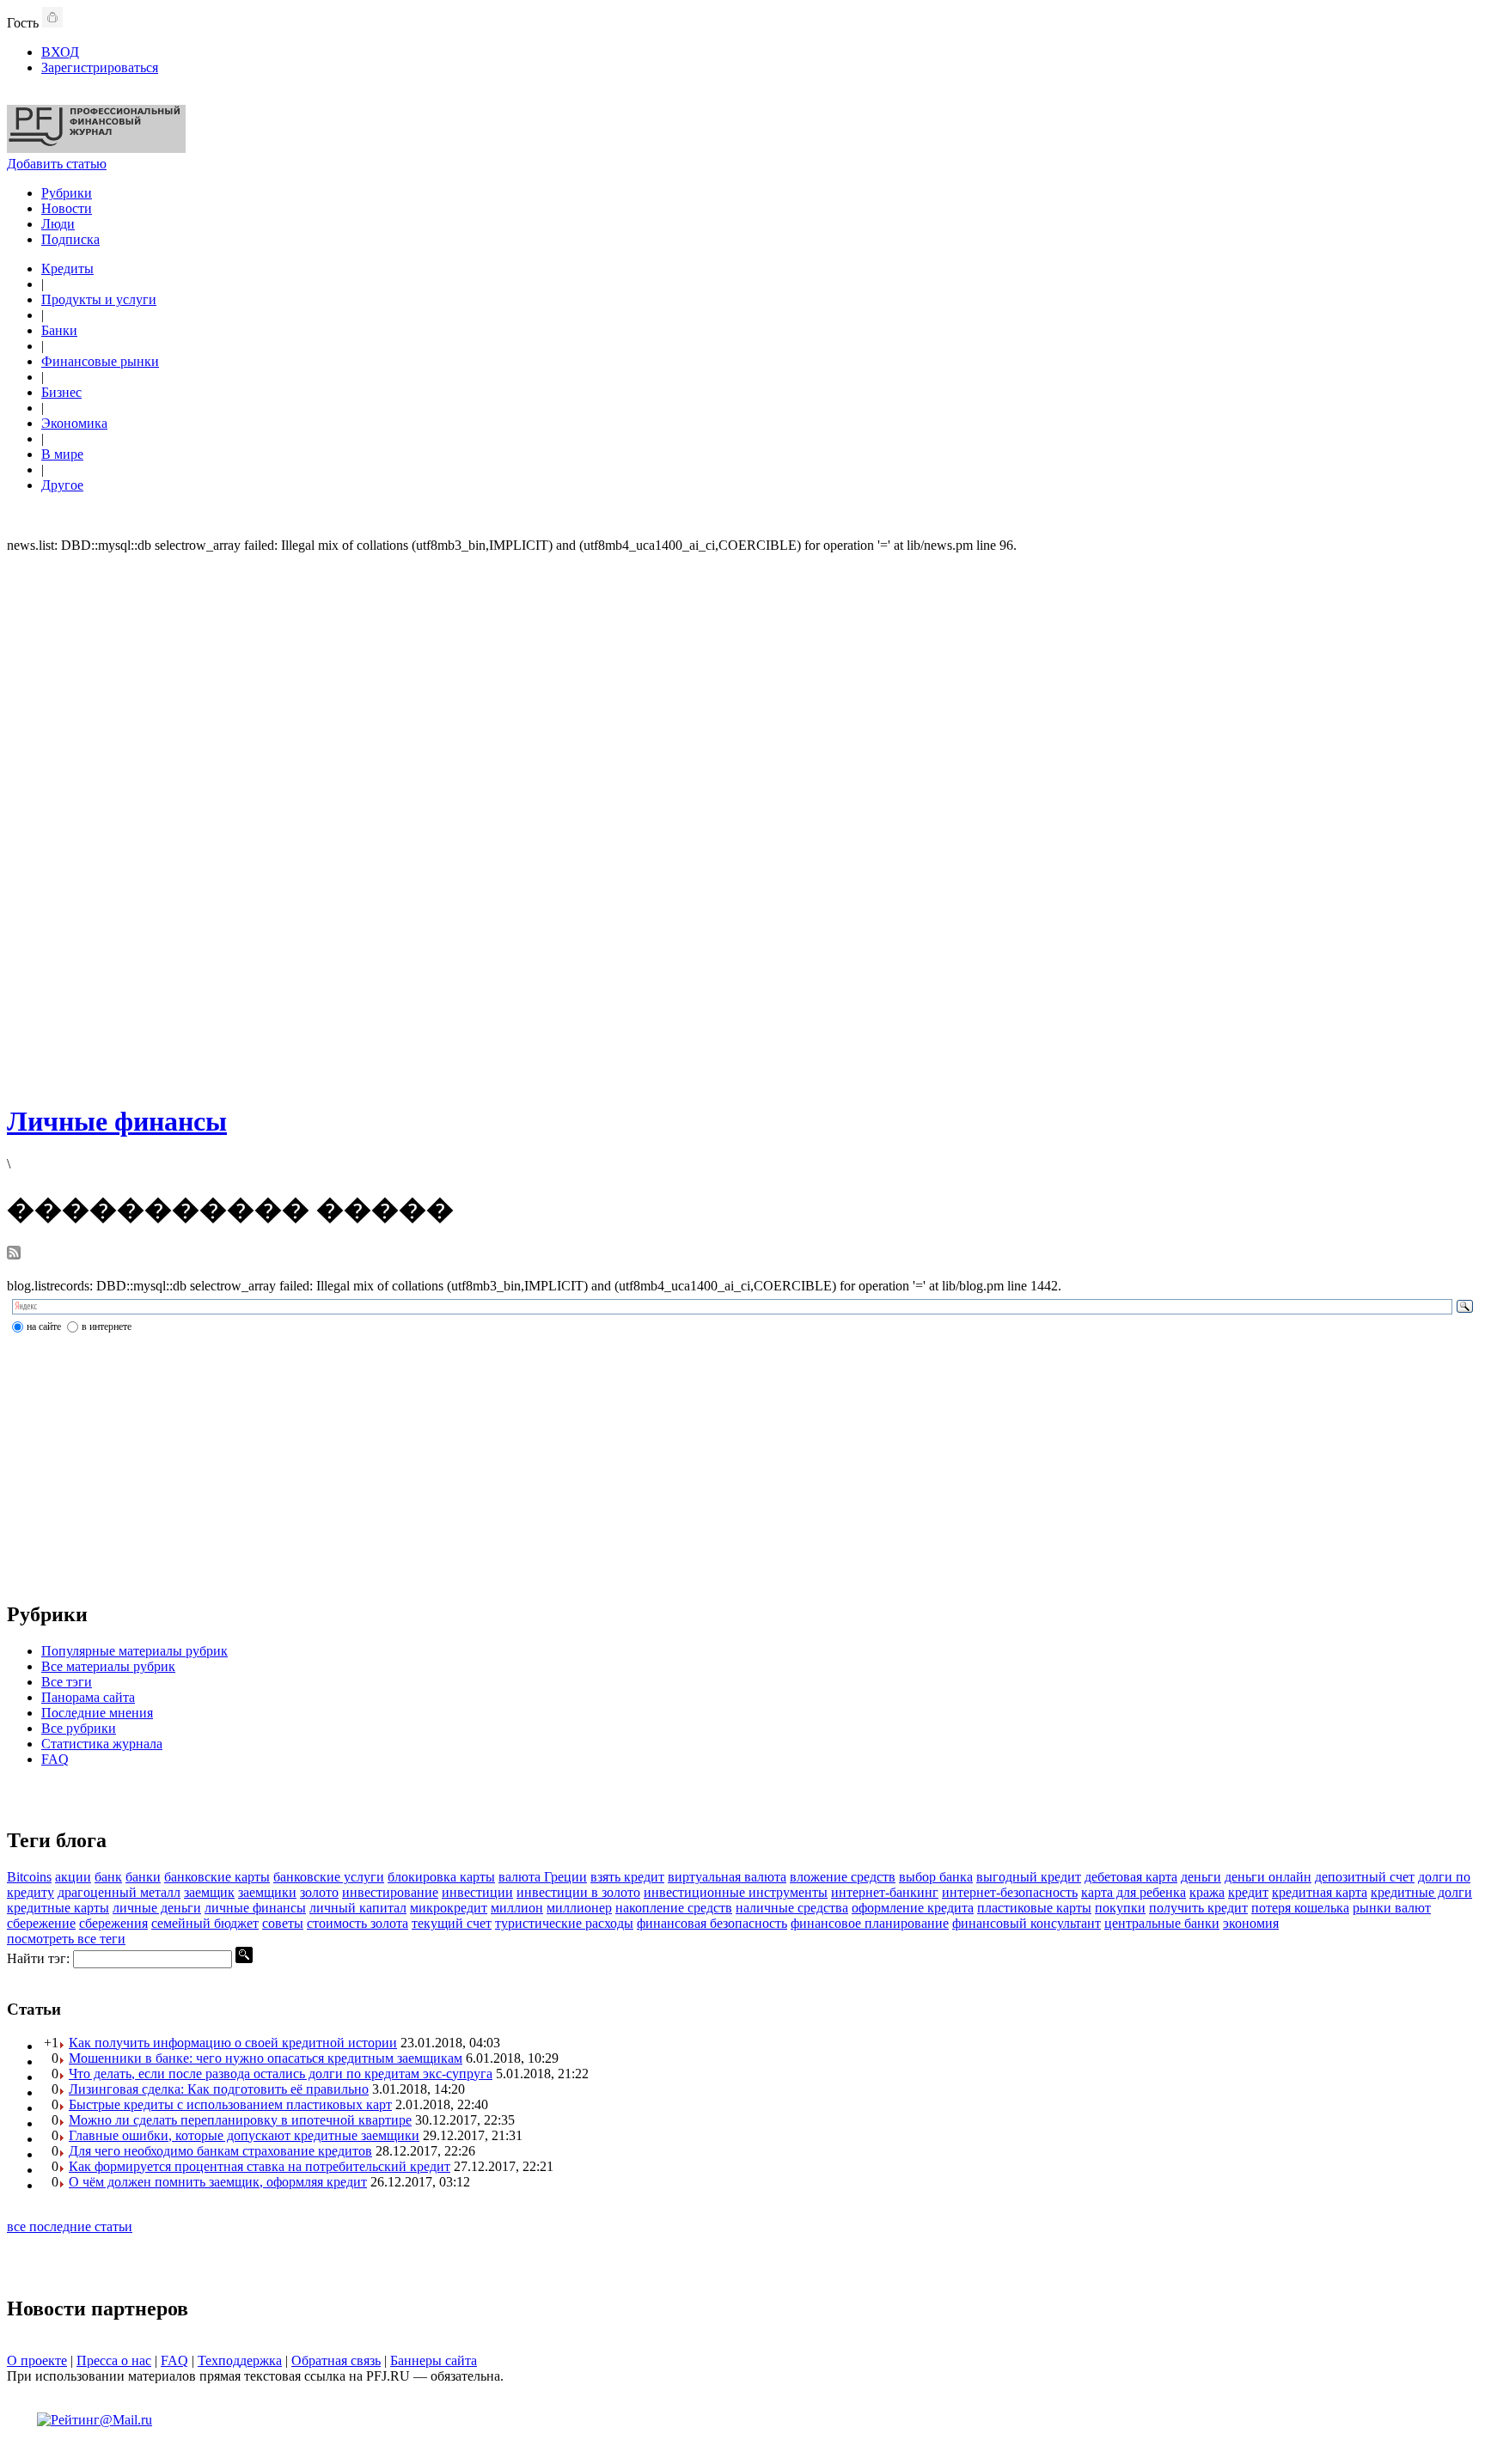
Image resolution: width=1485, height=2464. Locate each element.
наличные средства (792, 1908)
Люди (58, 224)
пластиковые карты (1034, 1908)
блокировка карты (441, 1877)
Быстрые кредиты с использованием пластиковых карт (230, 2104)
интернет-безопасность (1010, 1892)
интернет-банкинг (885, 1892)
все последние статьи (70, 2226)
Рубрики (67, 193)
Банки (59, 330)
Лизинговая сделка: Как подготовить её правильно (219, 2089)
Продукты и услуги (99, 299)
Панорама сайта (88, 1697)
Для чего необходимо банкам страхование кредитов (220, 2151)
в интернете (107, 1327)
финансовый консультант (1027, 1923)
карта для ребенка (1134, 1892)
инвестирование (390, 1892)
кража (1207, 1892)
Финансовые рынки (100, 361)
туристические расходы (564, 1923)
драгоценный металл (119, 1892)
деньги (1201, 1877)
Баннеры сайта (434, 2360)
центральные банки (1162, 1923)
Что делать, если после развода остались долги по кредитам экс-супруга (281, 2074)
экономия (1251, 1923)
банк (108, 1877)
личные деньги (157, 1908)
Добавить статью (57, 164)
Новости (67, 208)
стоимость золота (357, 1923)
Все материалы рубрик (108, 1666)
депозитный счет (1365, 1877)
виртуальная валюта (727, 1877)
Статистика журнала (102, 1744)
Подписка (70, 239)
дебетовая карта (1131, 1877)
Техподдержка (240, 2360)
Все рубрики (79, 1728)
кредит (1248, 1892)
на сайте (44, 1327)
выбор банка (936, 1877)
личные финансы (255, 1908)
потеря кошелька (1300, 1908)
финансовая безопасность (712, 1923)
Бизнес (61, 392)
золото (319, 1892)
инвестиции (477, 1892)
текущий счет (452, 1923)
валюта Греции (543, 1877)
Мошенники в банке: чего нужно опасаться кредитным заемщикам (266, 2058)
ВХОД (60, 52)
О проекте (37, 2360)
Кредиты (67, 268)
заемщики (267, 1892)
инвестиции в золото (578, 1892)
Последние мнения (97, 1713)
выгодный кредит (1029, 1877)
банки (143, 1877)
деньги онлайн (1268, 1877)
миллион (517, 1908)
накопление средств (674, 1908)
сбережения (113, 1923)
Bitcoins (29, 1877)
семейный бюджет (205, 1923)
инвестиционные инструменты (736, 1892)
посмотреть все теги (66, 1939)
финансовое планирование (870, 1923)
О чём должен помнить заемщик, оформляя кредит (218, 2182)
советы (283, 1923)
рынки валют (1392, 1908)
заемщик (209, 1892)
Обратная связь (336, 2360)
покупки (1120, 1908)
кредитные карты (58, 1908)
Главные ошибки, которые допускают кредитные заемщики (244, 2135)
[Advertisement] (742, 826)
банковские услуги (329, 1877)
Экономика (74, 423)
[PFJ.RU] (96, 148)
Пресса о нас (114, 2360)
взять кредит (627, 1877)
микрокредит (449, 1908)
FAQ (55, 1759)
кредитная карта (1320, 1892)
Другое (62, 485)
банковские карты (217, 1877)
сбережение (41, 1923)
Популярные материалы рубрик (134, 1651)
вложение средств (843, 1877)
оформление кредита (913, 1908)
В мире (62, 454)
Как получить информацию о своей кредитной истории (233, 2043)
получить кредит (1198, 1908)
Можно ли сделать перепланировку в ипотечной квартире (240, 2120)
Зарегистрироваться (100, 67)
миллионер (579, 1908)
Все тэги (67, 1682)
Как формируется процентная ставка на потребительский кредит (260, 2166)
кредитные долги (1421, 1892)
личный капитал (358, 1908)
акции (73, 1877)
